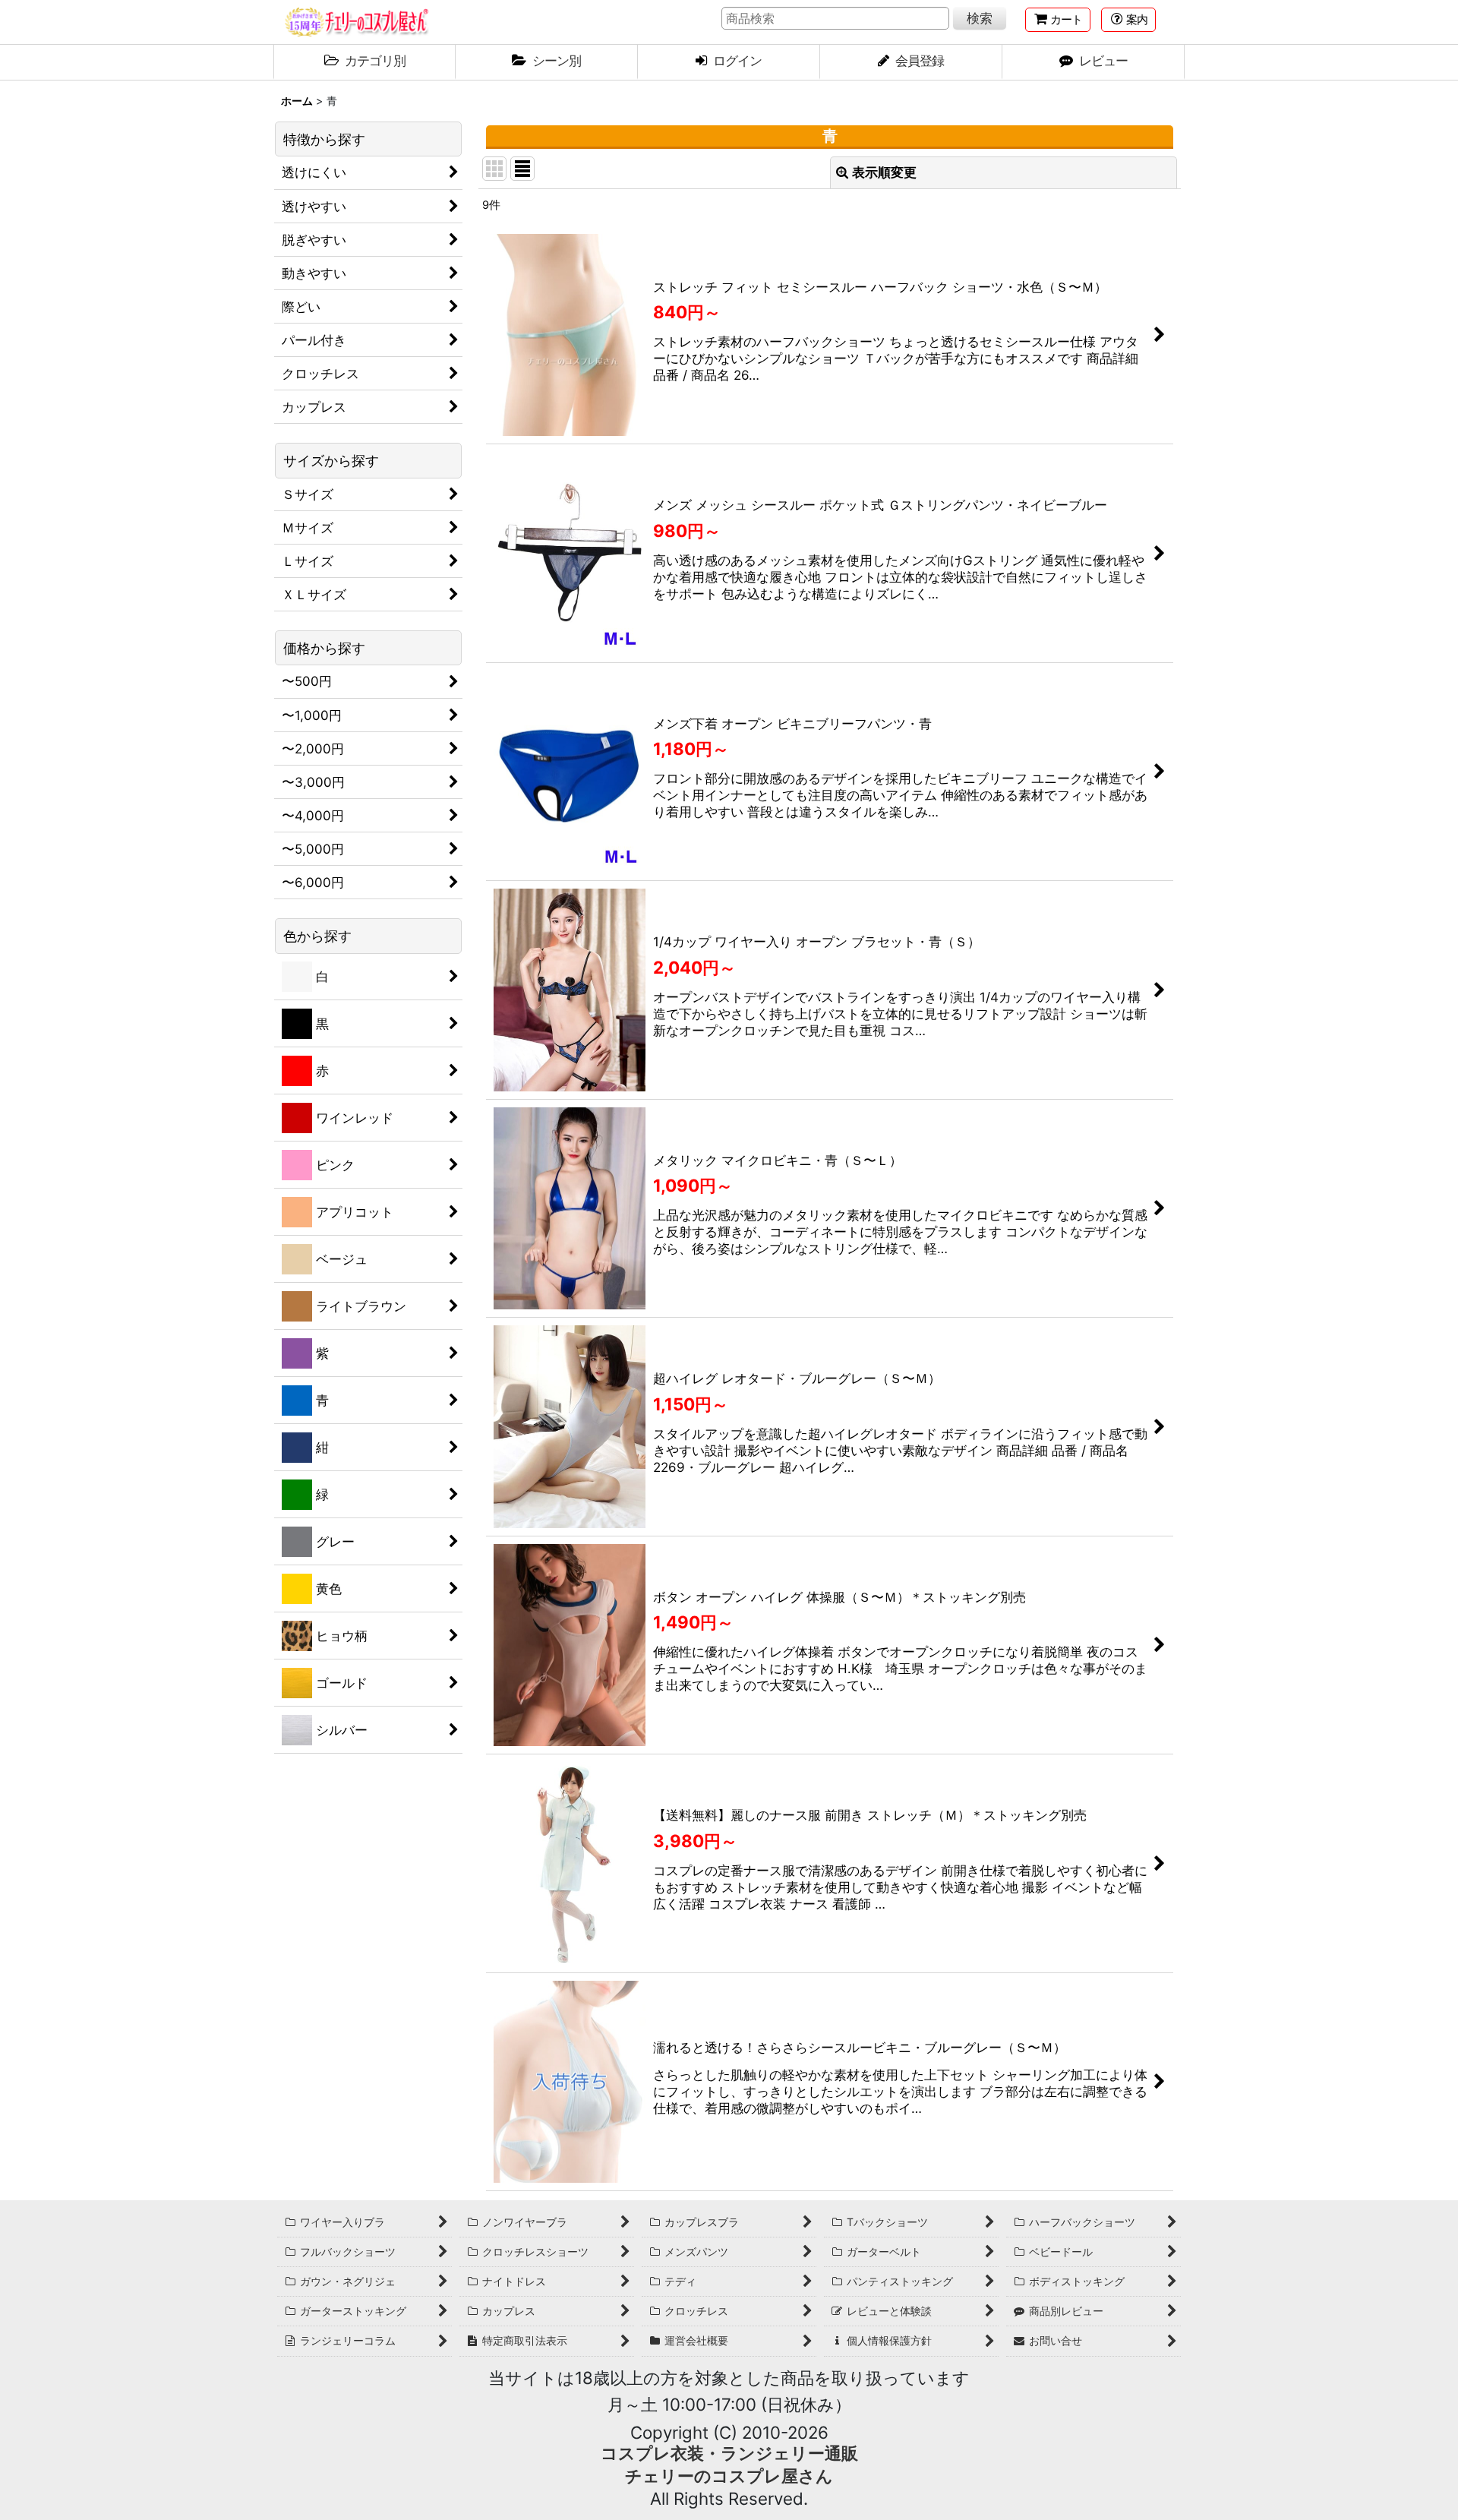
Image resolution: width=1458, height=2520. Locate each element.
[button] (1128, 20)
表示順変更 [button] (884, 172)
